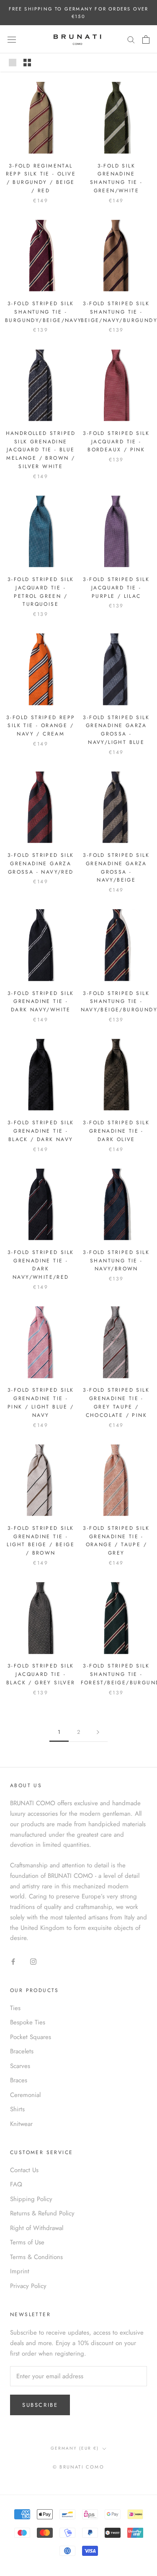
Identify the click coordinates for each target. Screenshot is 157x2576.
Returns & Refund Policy (42, 2213)
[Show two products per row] (27, 63)
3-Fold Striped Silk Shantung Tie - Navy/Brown (116, 1261)
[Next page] (98, 1732)
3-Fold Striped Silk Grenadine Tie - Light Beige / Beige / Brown (41, 1541)
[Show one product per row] (13, 63)
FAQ (16, 2184)
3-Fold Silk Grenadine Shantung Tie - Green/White (116, 178)
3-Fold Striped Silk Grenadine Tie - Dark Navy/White (41, 1002)
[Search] (131, 39)
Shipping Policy (31, 2199)
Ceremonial (25, 2095)
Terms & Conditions (36, 2257)
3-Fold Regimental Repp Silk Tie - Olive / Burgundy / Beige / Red (41, 178)
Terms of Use (27, 2242)
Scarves (20, 2066)
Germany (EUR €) (75, 2448)
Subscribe (40, 2405)
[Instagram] (33, 1961)
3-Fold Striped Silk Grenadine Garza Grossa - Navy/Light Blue (116, 730)
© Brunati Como (78, 2467)
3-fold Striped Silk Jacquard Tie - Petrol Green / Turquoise (41, 592)
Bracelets (22, 2051)
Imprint (20, 2271)
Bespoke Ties (28, 2022)
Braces (19, 2080)
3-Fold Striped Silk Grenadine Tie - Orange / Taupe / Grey (116, 1541)
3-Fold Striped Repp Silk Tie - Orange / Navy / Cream (41, 726)
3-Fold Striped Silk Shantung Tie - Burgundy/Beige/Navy (44, 312)
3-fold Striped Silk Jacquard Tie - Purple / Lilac (116, 588)
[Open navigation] (12, 39)
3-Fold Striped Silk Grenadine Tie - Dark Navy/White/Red (41, 1265)
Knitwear (21, 2124)
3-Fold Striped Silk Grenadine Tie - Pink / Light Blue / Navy (41, 1402)
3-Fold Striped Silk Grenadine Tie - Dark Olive (116, 1131)
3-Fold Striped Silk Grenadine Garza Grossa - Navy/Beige (116, 868)
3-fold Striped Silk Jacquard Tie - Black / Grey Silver (41, 1674)
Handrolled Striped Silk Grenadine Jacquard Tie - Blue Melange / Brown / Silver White (41, 450)
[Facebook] (13, 1961)
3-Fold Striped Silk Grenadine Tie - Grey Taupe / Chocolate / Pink (116, 1402)
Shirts (17, 2109)
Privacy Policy (28, 2286)
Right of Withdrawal (37, 2228)
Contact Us (24, 2170)
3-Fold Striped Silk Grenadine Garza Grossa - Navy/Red (41, 864)
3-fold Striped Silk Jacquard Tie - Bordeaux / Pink (116, 442)
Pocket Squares (31, 2037)
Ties (15, 2008)
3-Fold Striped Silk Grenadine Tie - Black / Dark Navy (41, 1131)
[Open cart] (146, 39)
